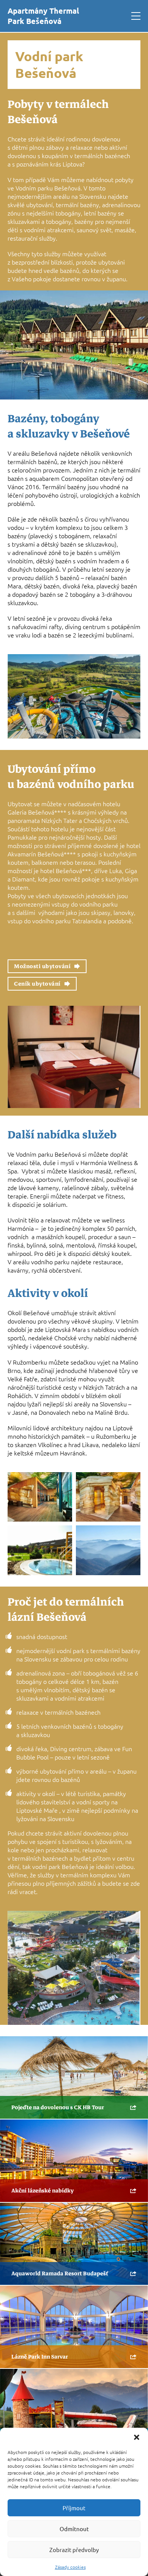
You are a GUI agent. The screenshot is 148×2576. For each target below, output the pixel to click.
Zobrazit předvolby (74, 2550)
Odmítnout (74, 2529)
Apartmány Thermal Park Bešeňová (43, 16)
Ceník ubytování (37, 984)
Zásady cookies (70, 2567)
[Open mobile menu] (136, 16)
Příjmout (74, 2508)
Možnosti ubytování (42, 966)
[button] (137, 2437)
